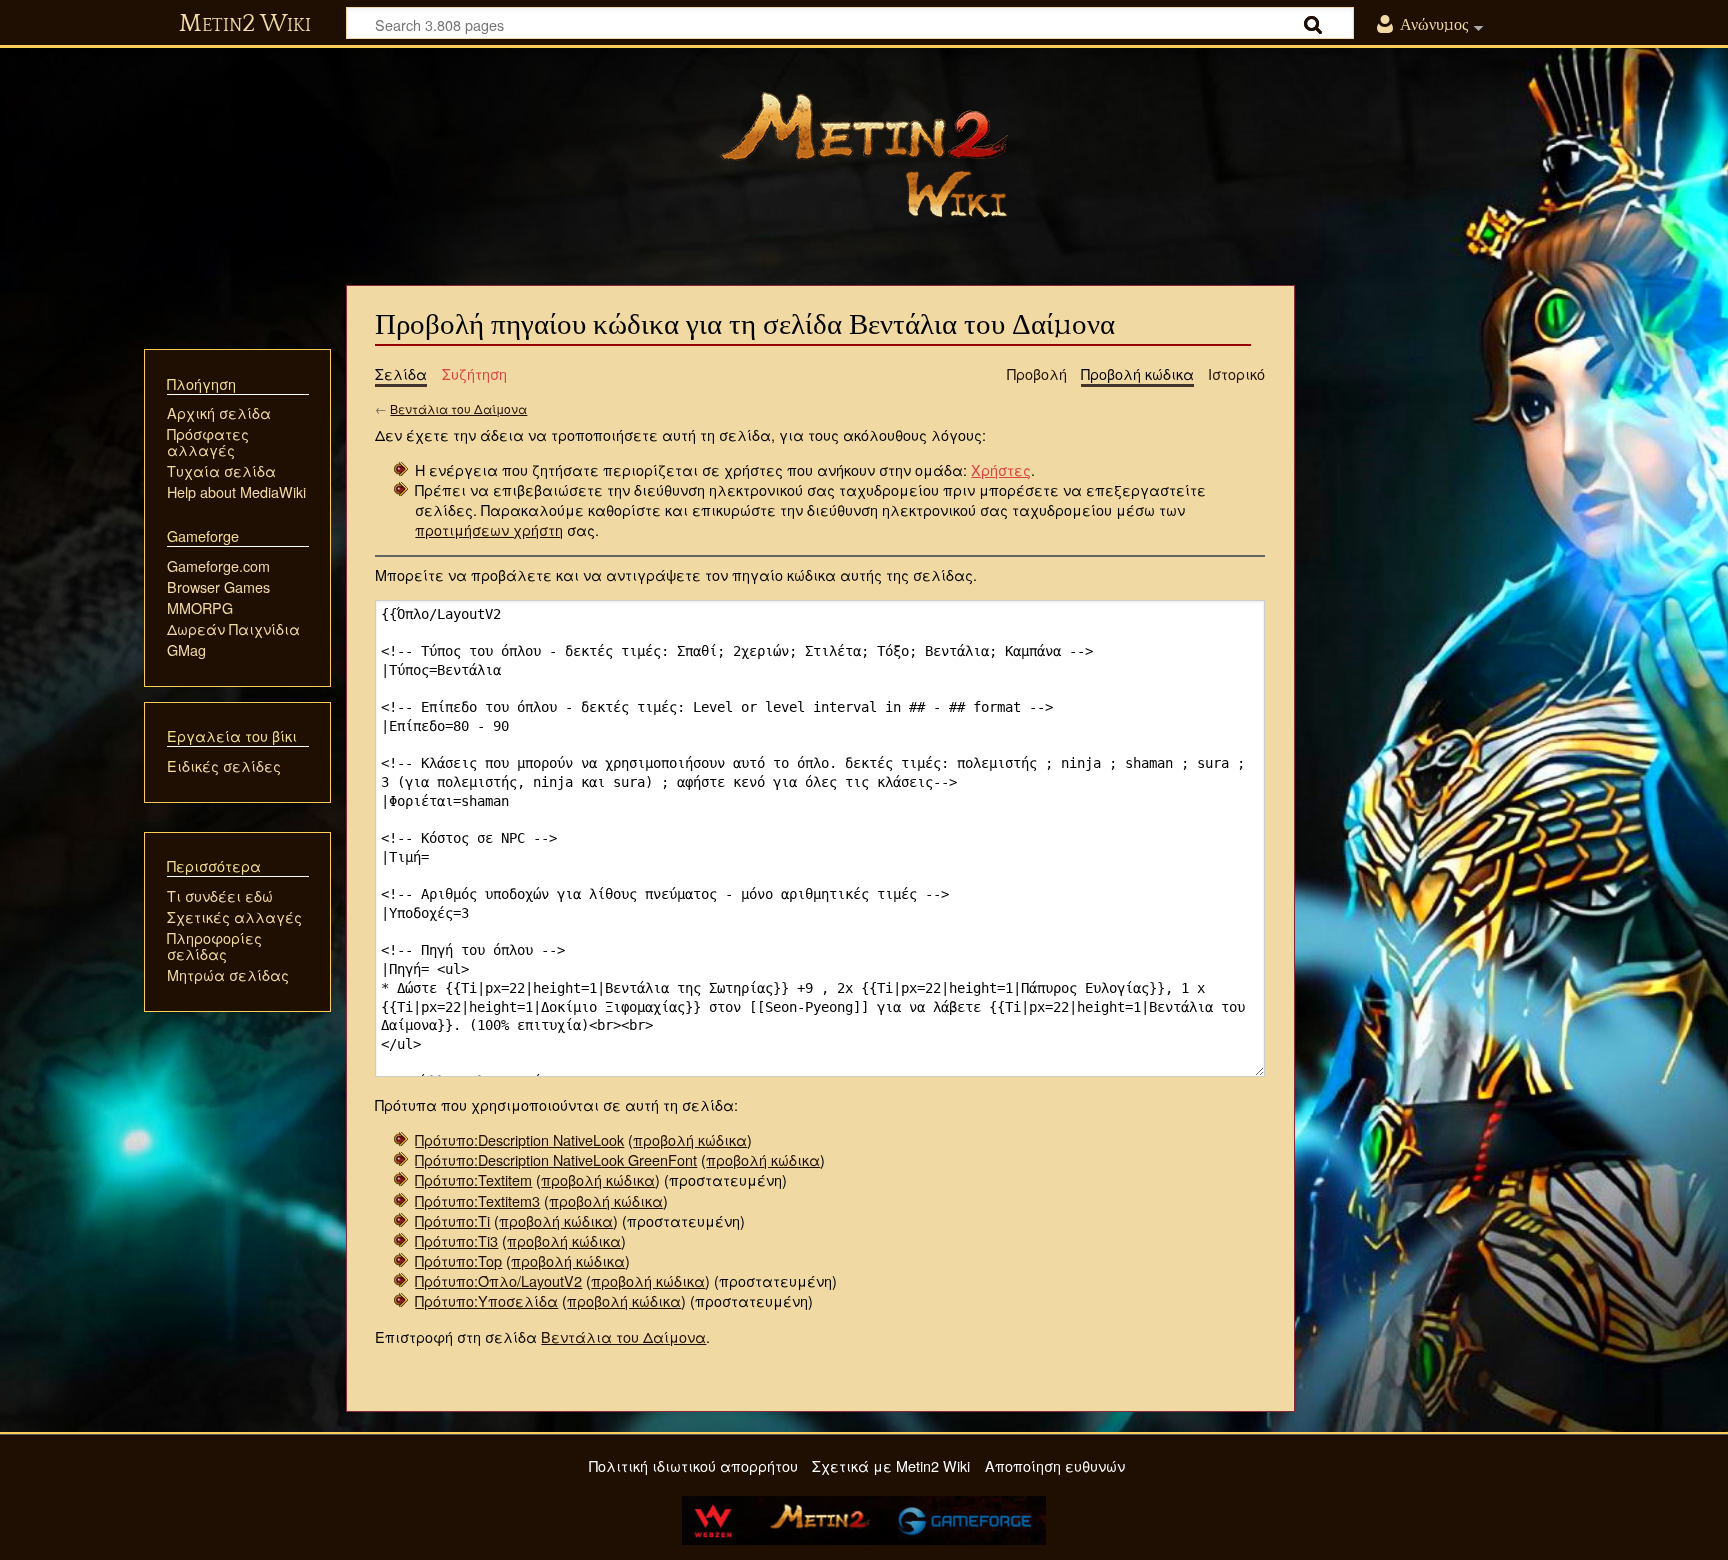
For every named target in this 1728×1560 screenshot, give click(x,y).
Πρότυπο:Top (458, 1260)
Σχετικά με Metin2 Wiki (891, 1465)
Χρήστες (1001, 469)
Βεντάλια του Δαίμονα (458, 408)
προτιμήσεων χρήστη (489, 529)
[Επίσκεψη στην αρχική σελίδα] (864, 155)
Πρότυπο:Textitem (473, 1179)
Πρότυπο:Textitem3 (477, 1200)
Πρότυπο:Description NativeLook (519, 1139)
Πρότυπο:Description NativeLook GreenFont (556, 1159)
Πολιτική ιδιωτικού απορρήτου (693, 1465)
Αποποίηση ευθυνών (1055, 1465)
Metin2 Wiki (245, 24)
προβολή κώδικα (690, 1139)
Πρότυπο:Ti (452, 1220)
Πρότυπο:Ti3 (456, 1240)
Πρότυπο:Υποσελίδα (486, 1300)
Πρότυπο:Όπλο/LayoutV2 (498, 1280)
